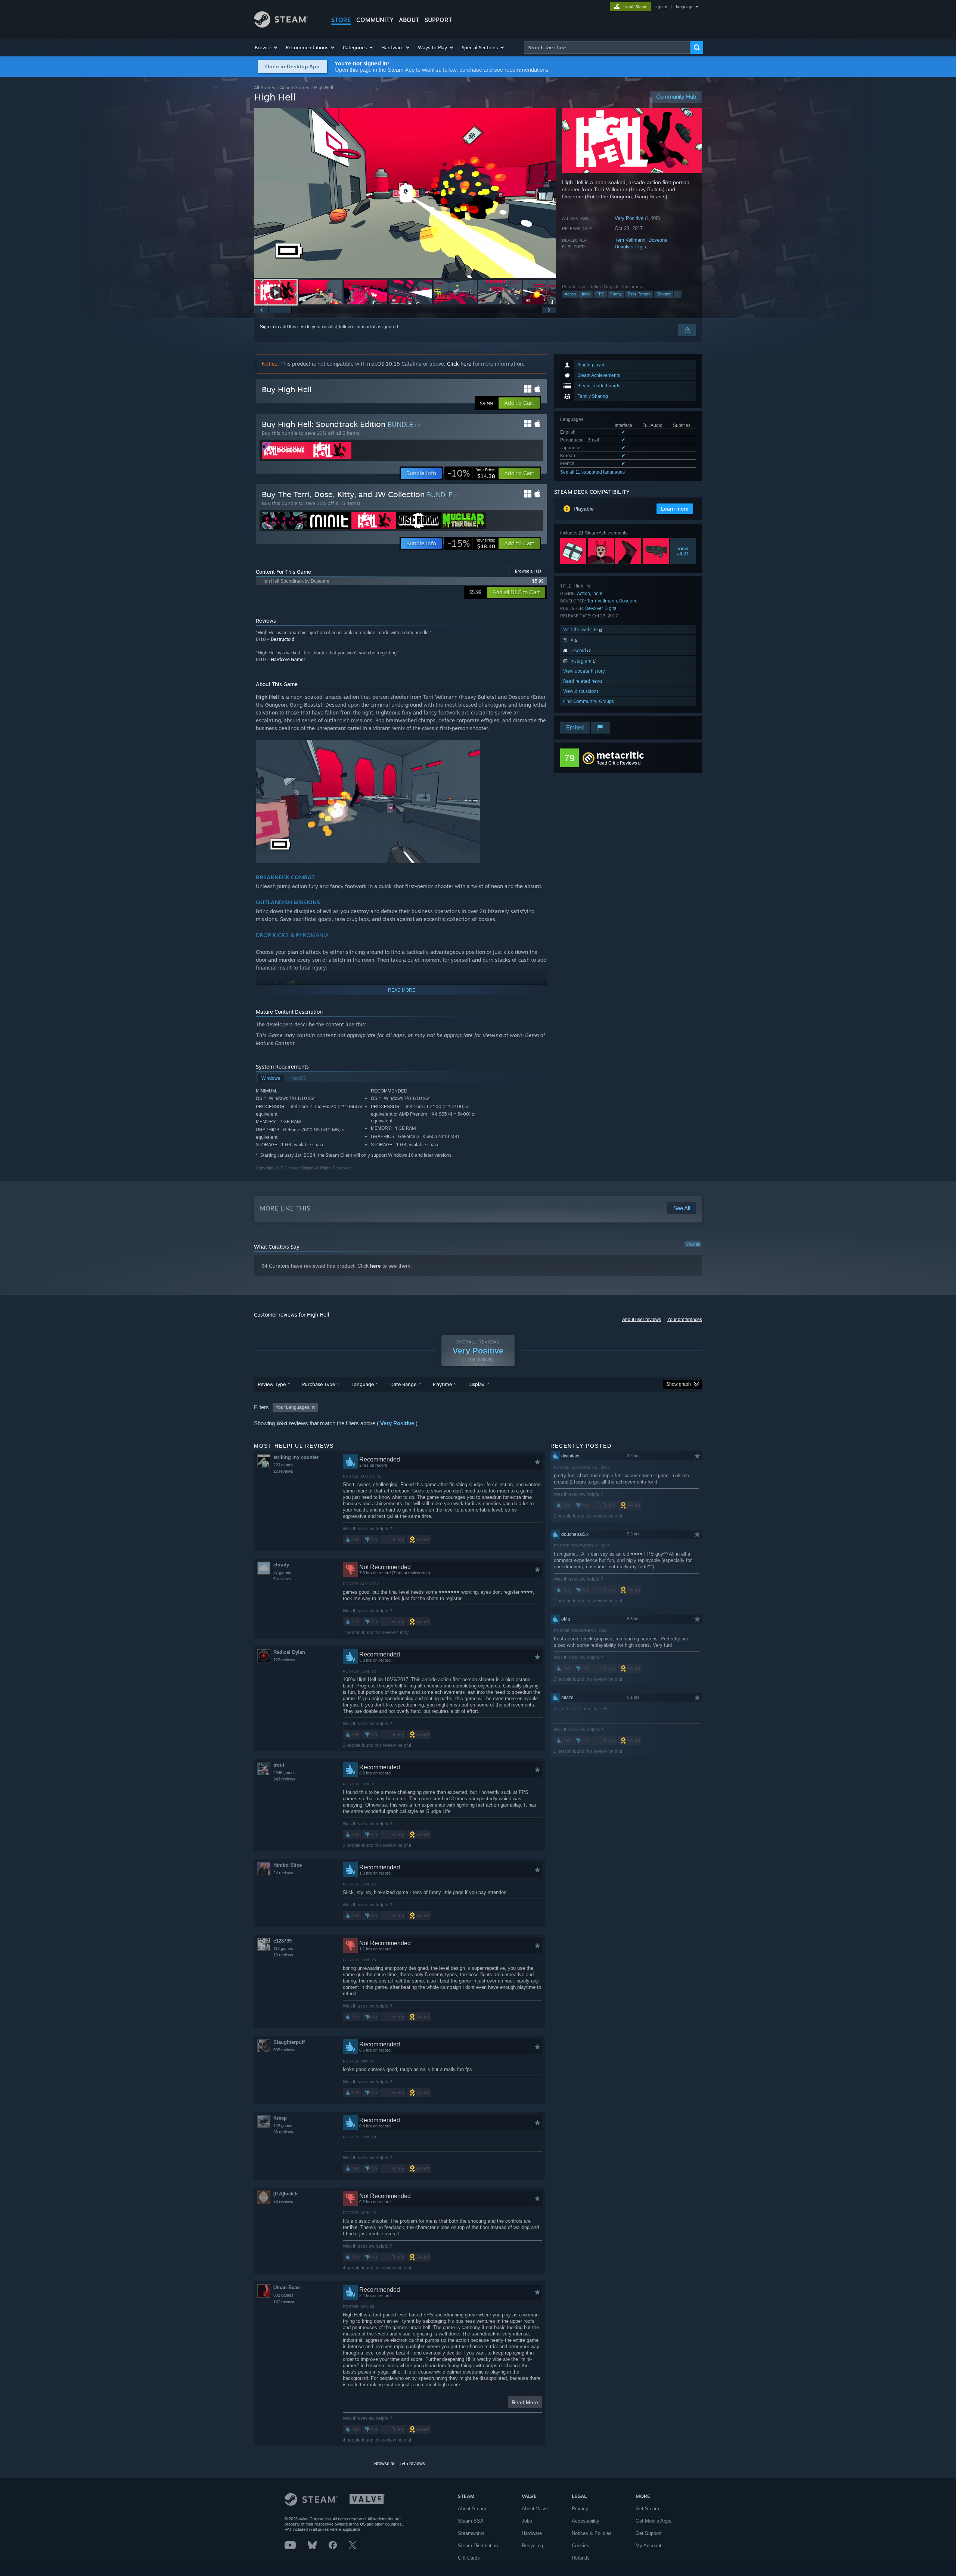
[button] (266, 47)
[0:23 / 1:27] (405, 193)
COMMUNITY (375, 20)
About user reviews (642, 1320)
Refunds (581, 2558)
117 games (283, 1949)
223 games (283, 1465)
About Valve (535, 2509)
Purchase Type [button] (319, 1384)
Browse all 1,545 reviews (400, 2464)
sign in (661, 7)
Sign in (267, 327)
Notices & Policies (592, 2533)
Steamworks (471, 2533)
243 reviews (284, 1779)
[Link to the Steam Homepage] (281, 26)
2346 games (285, 1773)
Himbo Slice (288, 1865)
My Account (648, 2546)
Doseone (658, 240)
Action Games (295, 88)
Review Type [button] (272, 1384)
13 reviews (283, 1955)
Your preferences (685, 1320)
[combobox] (607, 47)
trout (279, 1765)
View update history (584, 671)
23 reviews (283, 2201)
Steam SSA (471, 2521)
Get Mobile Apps (654, 2521)
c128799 (283, 1941)
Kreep (280, 2118)
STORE (341, 20)
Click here (459, 364)
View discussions (581, 691)
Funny (616, 294)
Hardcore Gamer (288, 659)
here (375, 1266)
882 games (283, 2295)
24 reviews (283, 1873)
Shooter (664, 294)
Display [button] (476, 1384)
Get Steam (647, 2509)
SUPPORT (438, 20)
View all (693, 1244)
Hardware (532, 2533)
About (409, 20)
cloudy (281, 1565)
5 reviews (282, 1579)
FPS (600, 294)
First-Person (639, 294)
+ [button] (678, 294)
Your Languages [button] (292, 1407)
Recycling (532, 2546)
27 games (282, 1572)
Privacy (580, 2509)
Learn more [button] (675, 509)
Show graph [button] (679, 1384)
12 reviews (283, 1471)
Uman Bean (287, 2287)
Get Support (649, 2533)
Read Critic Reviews (617, 763)
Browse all (528, 571)
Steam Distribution (478, 2546)
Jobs (527, 2521)
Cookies (581, 2546)
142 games (283, 2126)
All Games (265, 88)
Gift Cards (469, 2558)
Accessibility (586, 2521)
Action (570, 294)
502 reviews (284, 2050)
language (685, 7)
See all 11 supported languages (592, 472)
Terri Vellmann (630, 240)
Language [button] (363, 1384)
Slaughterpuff (289, 2042)
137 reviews (284, 2301)
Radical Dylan (289, 1652)
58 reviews (283, 2132)
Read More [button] (525, 2402)
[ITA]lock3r (286, 2194)
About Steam (472, 2509)
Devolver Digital (632, 247)
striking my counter (296, 1457)
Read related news (583, 681)
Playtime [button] (442, 1384)
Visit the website (581, 630)
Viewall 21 (683, 551)
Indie (586, 294)
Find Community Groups (589, 701)
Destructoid (283, 639)
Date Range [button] (403, 1384)
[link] (471, 473)
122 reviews (284, 1660)
